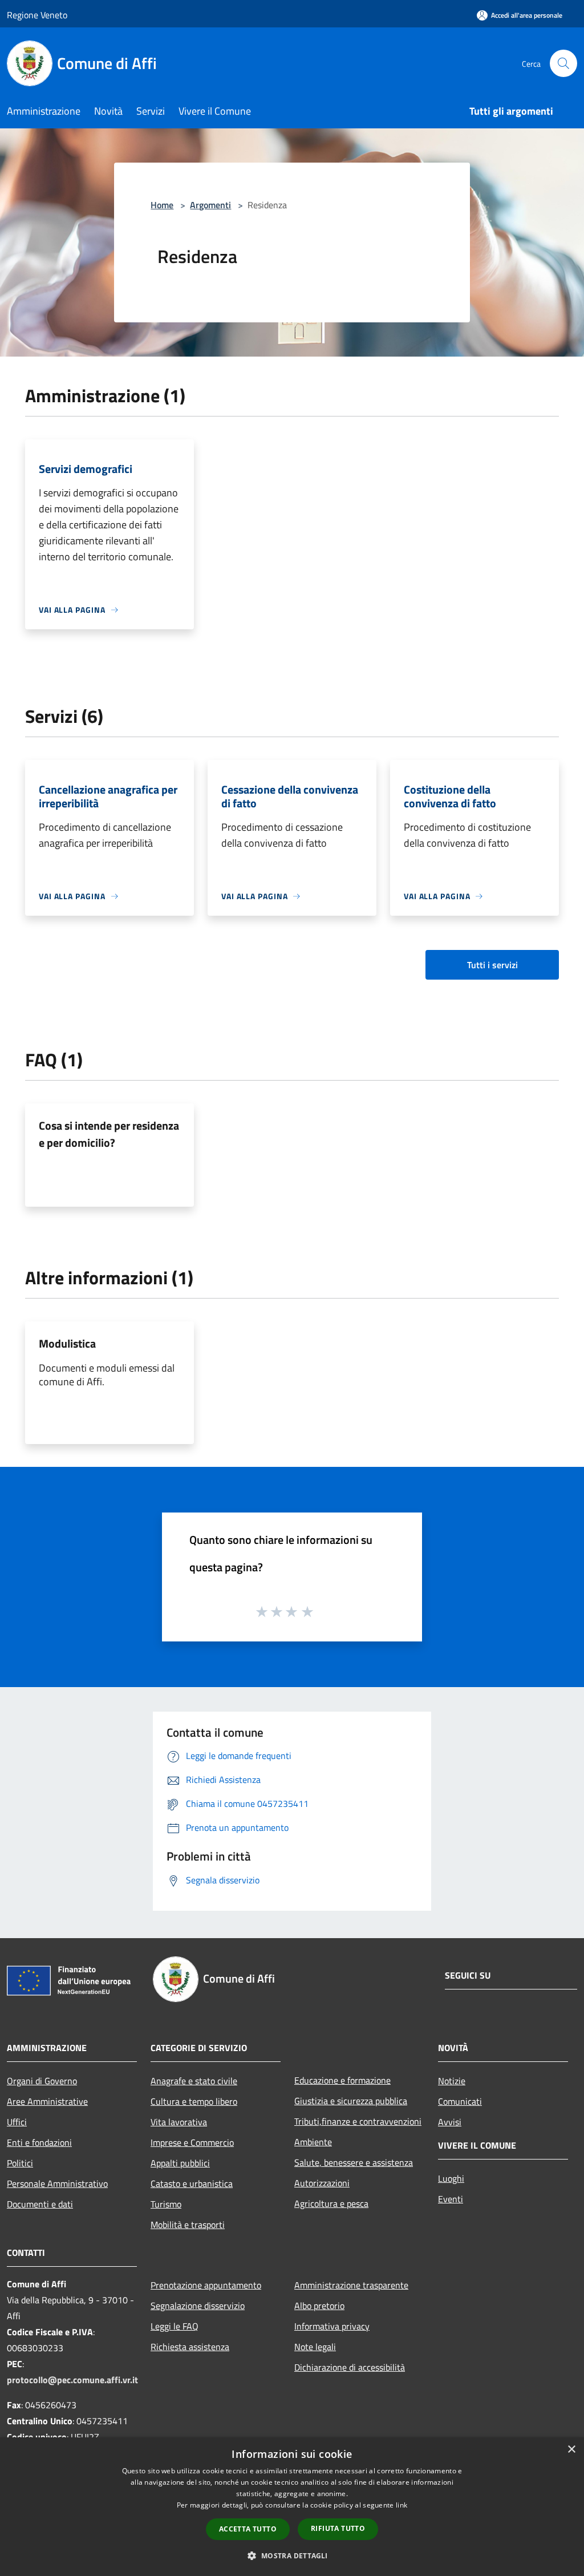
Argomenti (210, 205)
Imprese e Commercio (192, 2142)
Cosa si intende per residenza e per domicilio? (109, 1134)
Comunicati (460, 2101)
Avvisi (450, 2122)
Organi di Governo (42, 2081)
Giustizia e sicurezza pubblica (351, 2101)
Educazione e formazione (342, 2080)
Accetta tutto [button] (248, 2529)
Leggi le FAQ (175, 2326)
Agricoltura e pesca (331, 2203)
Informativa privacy (332, 2326)
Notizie (452, 2081)
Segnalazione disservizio (198, 2306)
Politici (20, 2163)
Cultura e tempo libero (194, 2101)
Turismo (166, 2204)
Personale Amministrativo (57, 2183)
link (401, 2505)
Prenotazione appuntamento (206, 2285)
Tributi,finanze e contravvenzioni (358, 2121)
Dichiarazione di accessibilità (350, 2367)
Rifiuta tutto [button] (338, 2528)
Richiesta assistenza (190, 2347)
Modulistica (67, 1343)
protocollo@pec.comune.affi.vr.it (72, 2380)
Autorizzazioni (322, 2183)
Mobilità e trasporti (188, 2225)
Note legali (315, 2347)
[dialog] (292, 2507)
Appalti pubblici (180, 2163)
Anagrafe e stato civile (194, 2081)
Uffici (17, 2122)
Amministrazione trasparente (351, 2285)
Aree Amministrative (47, 2101)
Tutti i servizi (492, 965)
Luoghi (451, 2178)
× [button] (571, 2450)
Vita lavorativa (179, 2122)
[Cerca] (563, 63)
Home (162, 205)
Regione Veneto (37, 15)
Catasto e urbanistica (192, 2183)
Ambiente (313, 2142)
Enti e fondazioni (39, 2142)
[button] (292, 2555)
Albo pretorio (319, 2306)
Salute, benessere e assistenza (354, 2162)
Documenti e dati (40, 2204)
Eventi (451, 2199)
